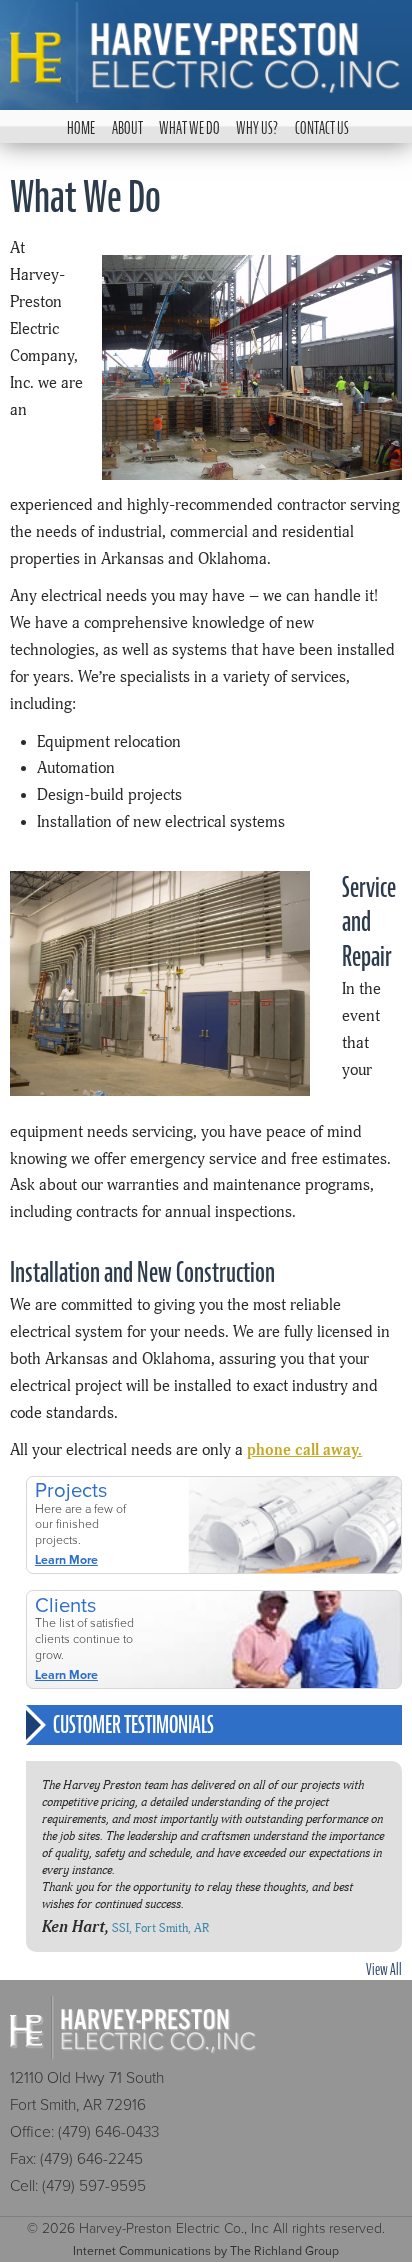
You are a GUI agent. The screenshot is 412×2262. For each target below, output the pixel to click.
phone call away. (304, 1450)
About (127, 128)
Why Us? (257, 128)
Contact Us (321, 128)
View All (383, 1969)
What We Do (189, 128)
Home (81, 128)
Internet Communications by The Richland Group (206, 2251)
